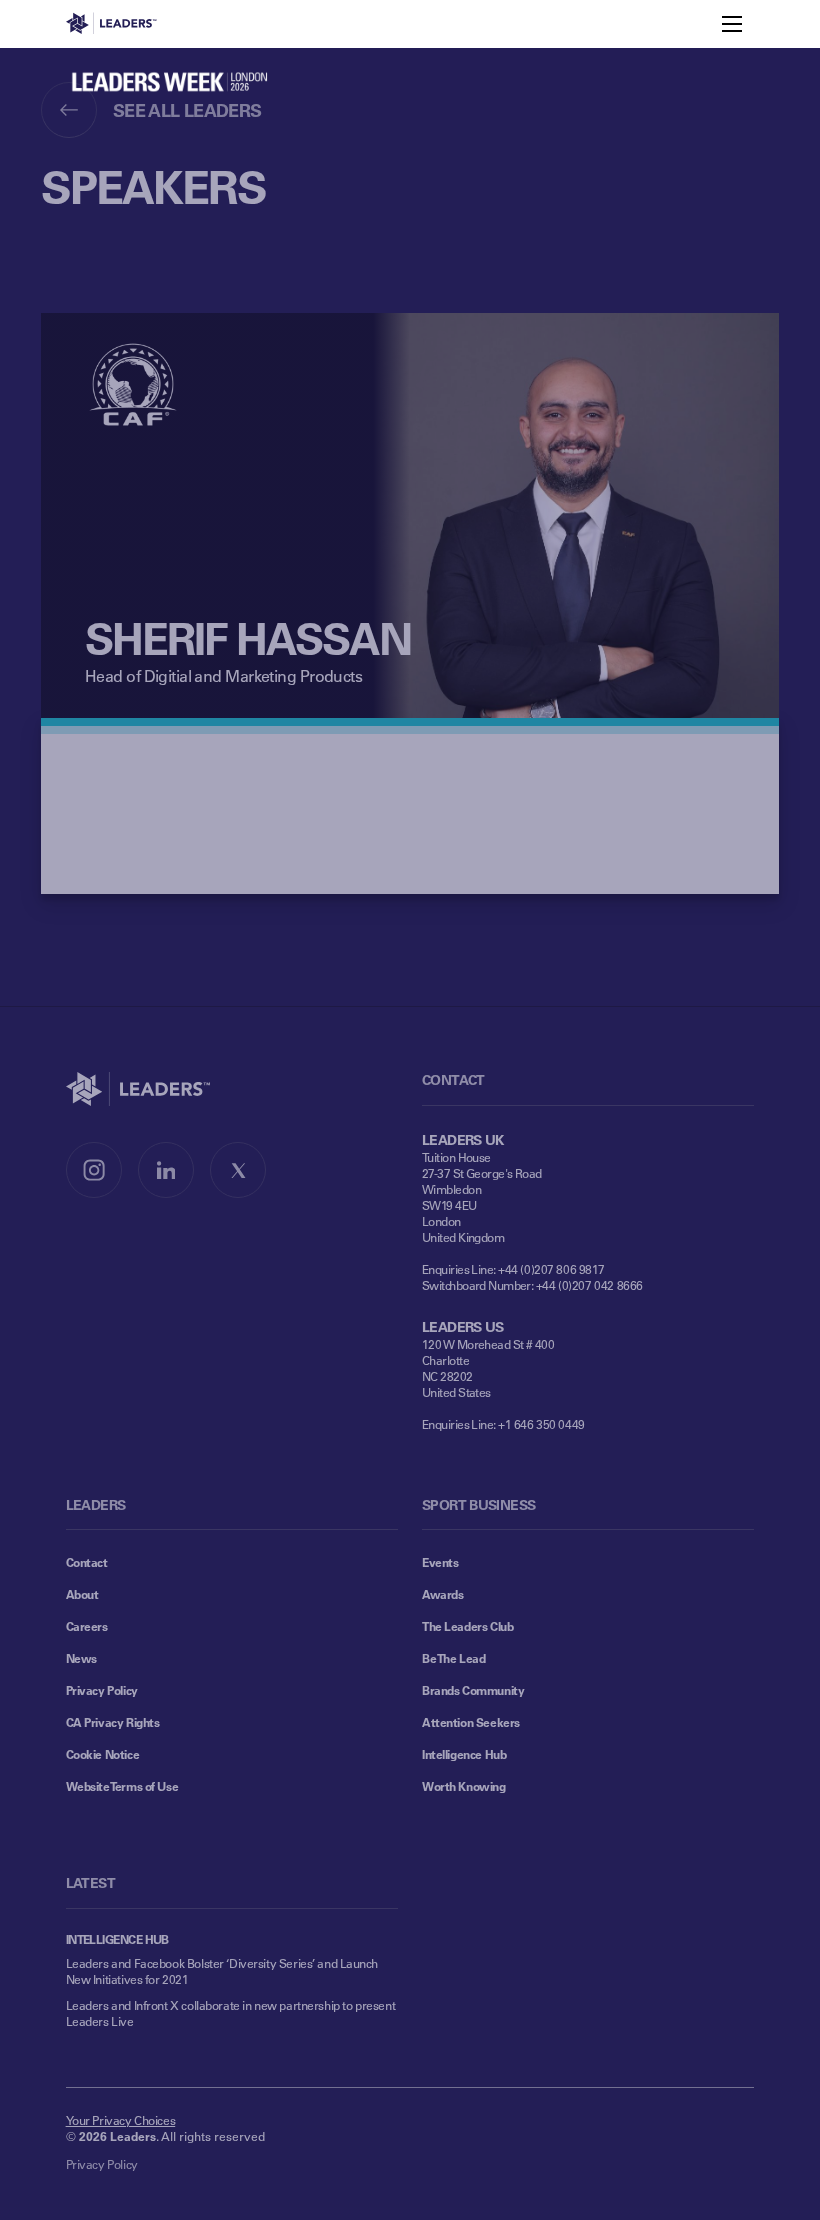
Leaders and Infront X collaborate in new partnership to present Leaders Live (231, 2013)
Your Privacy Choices (121, 2120)
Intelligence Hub (464, 1754)
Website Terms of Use (122, 1786)
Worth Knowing (464, 1786)
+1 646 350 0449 (541, 1424)
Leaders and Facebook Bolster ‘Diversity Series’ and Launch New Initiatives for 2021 (222, 1971)
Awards (442, 1594)
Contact (87, 1562)
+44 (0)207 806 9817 (551, 1269)
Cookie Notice (103, 1754)
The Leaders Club (467, 1626)
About (82, 1594)
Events (440, 1562)
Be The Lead (453, 1658)
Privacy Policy (102, 1690)
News (81, 1658)
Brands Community (473, 1690)
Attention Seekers (471, 1722)
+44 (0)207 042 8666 (589, 1285)
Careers (87, 1626)
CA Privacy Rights (113, 1722)
